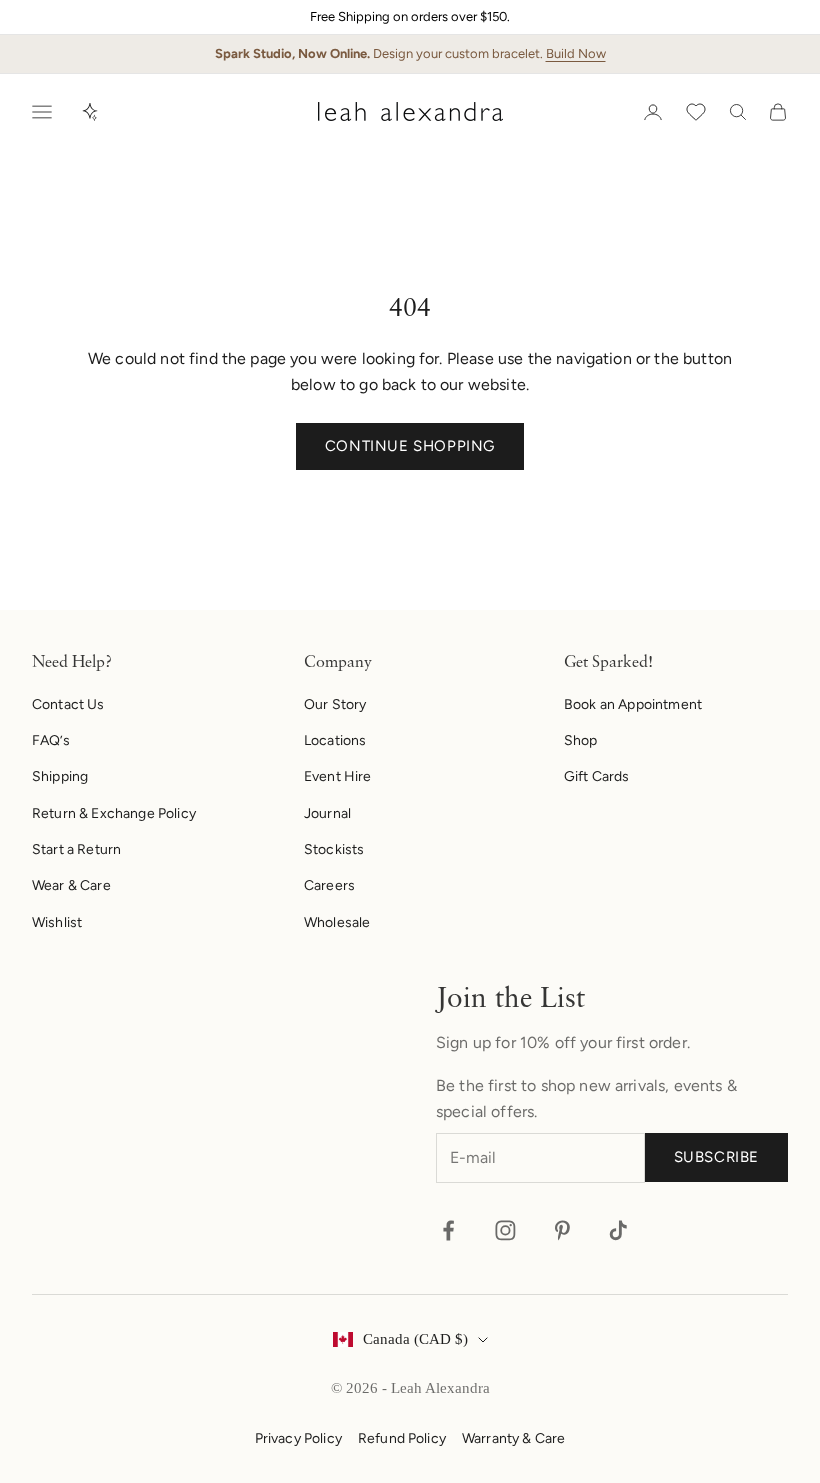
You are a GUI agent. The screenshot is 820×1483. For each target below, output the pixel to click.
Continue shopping (410, 446)
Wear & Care (71, 885)
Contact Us (68, 704)
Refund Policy (402, 1438)
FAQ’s (51, 740)
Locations (335, 740)
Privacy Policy (298, 1438)
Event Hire (338, 776)
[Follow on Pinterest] (562, 1230)
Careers (329, 885)
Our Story (335, 704)
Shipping (60, 776)
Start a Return (76, 849)
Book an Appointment (633, 704)
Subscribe (716, 1157)
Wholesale (337, 922)
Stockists (334, 849)
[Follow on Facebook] (448, 1230)
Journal (327, 813)
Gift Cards (597, 776)
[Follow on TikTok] (618, 1230)
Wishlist (57, 922)
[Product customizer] (90, 112)
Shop (581, 740)
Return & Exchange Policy (114, 813)
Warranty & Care (513, 1438)
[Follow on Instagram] (505, 1230)
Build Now (576, 53)
